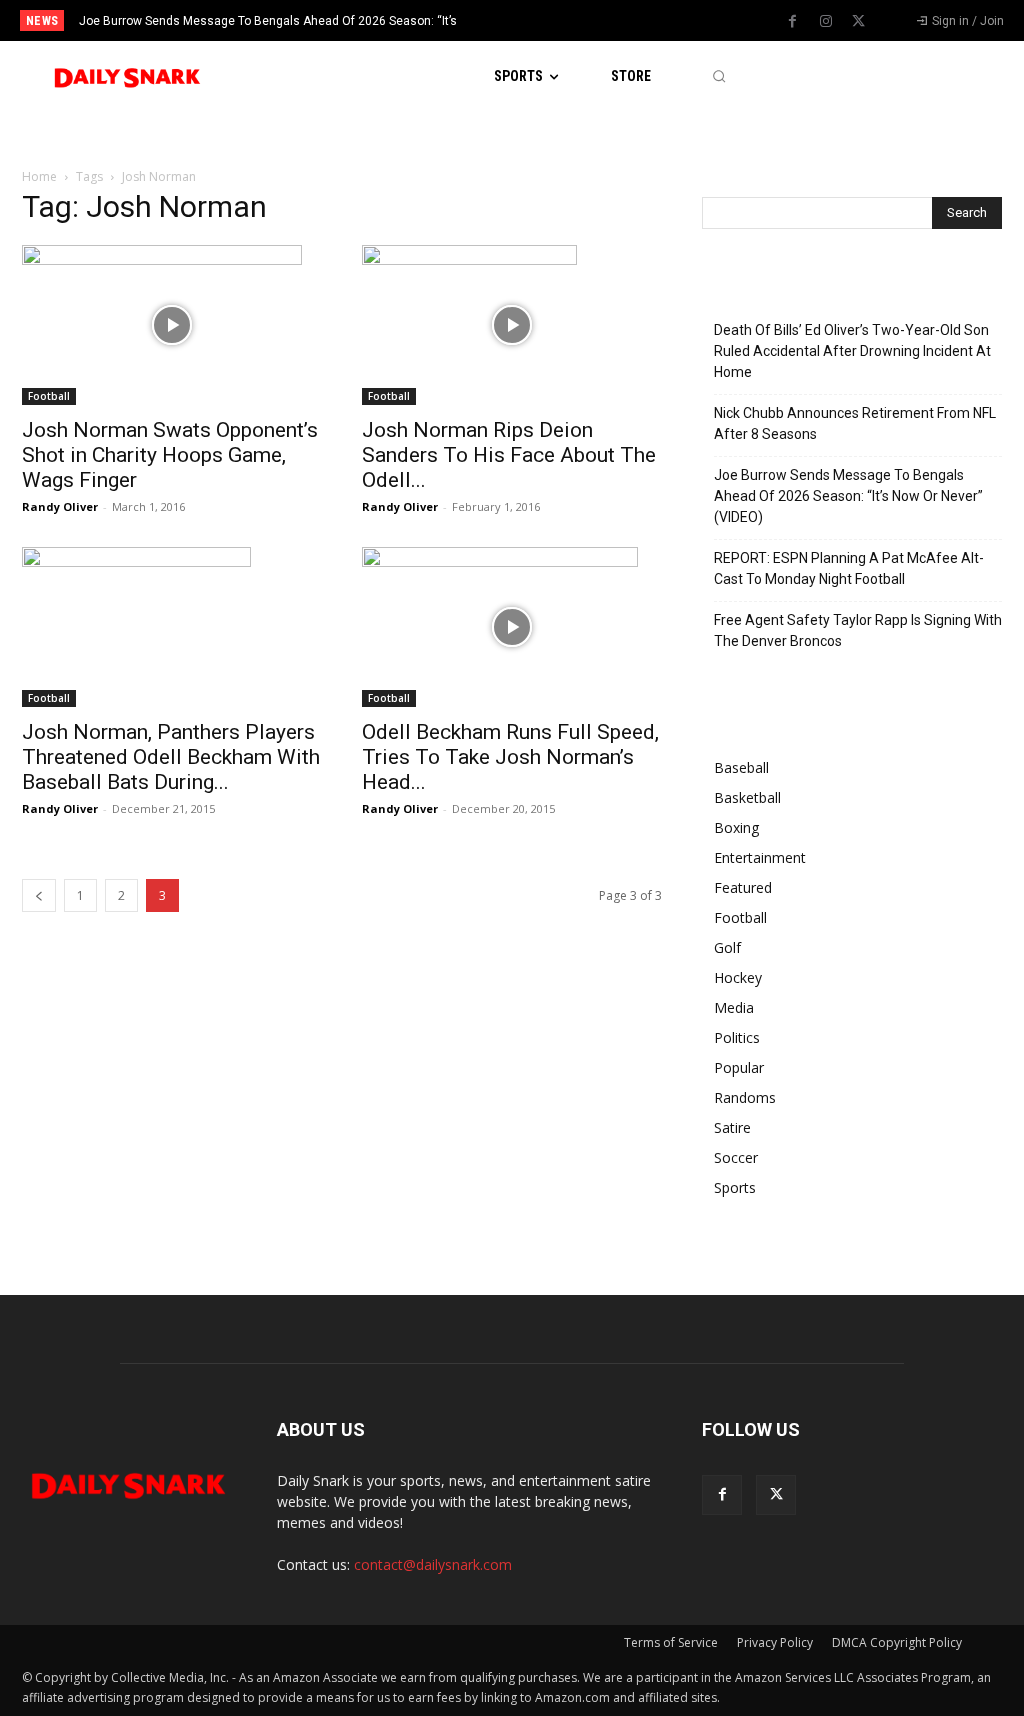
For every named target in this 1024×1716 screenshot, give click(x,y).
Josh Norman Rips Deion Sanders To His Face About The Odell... (509, 455)
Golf (727, 947)
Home (39, 176)
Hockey (738, 977)
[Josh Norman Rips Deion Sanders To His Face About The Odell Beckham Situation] (512, 325)
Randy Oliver (60, 506)
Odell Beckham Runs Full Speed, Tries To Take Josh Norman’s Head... (510, 757)
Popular (739, 1067)
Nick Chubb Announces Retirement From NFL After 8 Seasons (855, 423)
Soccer (736, 1157)
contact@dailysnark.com (433, 1564)
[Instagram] (826, 22)
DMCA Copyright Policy (897, 1642)
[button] (718, 76)
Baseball (741, 767)
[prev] (532, 20)
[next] (564, 20)
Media (734, 1007)
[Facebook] (793, 22)
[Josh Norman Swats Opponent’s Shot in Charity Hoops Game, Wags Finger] (172, 325)
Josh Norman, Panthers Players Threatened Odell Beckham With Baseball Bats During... (171, 757)
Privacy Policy (775, 1642)
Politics (737, 1037)
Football (49, 396)
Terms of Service (671, 1642)
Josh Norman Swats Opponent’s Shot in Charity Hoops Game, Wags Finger (170, 455)
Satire (732, 1127)
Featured (743, 887)
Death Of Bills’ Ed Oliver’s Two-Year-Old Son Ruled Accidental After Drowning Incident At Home (852, 351)
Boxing (736, 827)
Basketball (747, 797)
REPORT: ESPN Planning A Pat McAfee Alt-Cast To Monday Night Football (849, 568)
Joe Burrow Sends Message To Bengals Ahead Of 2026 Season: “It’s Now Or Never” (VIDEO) (848, 496)
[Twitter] (859, 22)
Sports (735, 1187)
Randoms (745, 1097)
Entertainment (760, 857)
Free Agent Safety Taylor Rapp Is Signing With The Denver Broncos (858, 630)
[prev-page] (39, 895)
